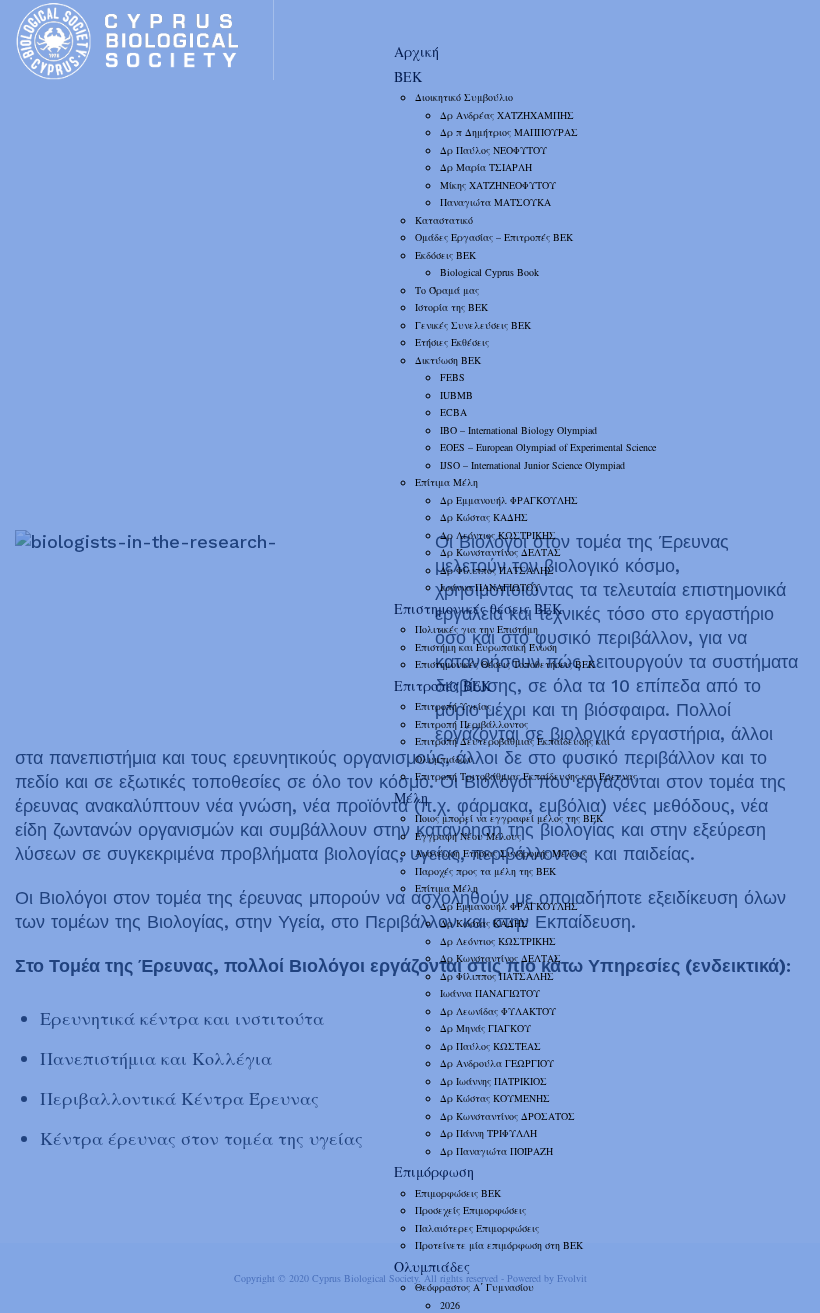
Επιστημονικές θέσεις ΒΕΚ (478, 608)
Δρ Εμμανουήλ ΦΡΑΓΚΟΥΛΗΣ (509, 500)
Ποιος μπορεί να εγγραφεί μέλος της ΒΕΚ (509, 818)
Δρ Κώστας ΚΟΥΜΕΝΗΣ (495, 1098)
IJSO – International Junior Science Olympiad (532, 465)
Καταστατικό (444, 220)
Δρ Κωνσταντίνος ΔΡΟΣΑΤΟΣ (507, 1116)
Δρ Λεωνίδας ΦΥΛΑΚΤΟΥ (498, 1011)
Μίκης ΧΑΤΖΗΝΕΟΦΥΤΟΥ (498, 185)
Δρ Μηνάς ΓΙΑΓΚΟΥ (485, 1028)
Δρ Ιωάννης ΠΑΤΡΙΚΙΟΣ (493, 1081)
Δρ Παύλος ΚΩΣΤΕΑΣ (490, 1046)
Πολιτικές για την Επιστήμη (476, 629)
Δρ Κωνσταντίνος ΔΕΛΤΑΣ (500, 552)
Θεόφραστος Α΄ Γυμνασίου (474, 1287)
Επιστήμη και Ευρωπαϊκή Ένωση (486, 647)
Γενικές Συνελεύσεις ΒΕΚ (473, 325)
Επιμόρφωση (434, 1171)
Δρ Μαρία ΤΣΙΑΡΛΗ (486, 167)
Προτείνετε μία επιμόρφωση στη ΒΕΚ (499, 1245)
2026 (450, 1305)
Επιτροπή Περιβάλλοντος (471, 724)
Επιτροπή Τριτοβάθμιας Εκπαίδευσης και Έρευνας (526, 776)
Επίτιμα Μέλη (446, 482)
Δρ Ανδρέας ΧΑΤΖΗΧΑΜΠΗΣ (507, 115)
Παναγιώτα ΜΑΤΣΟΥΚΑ (495, 202)
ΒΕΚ (408, 76)
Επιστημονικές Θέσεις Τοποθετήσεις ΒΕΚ (505, 664)
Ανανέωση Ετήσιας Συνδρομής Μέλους (501, 853)
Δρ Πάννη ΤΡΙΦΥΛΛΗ (488, 1133)
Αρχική (416, 51)
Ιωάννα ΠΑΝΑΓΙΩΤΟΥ (490, 587)
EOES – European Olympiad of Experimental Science (548, 447)
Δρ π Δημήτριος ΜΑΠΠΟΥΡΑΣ (509, 132)
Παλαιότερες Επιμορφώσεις (477, 1228)
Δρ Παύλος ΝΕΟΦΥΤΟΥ (493, 150)
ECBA (453, 412)
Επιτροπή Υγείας (453, 706)
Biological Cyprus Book (489, 272)
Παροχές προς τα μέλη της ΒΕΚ (485, 871)
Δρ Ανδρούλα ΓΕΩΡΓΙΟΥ (497, 1063)
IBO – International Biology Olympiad (518, 430)
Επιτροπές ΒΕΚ (442, 685)
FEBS (452, 377)
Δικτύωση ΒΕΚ (448, 360)
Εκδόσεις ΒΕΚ (445, 255)
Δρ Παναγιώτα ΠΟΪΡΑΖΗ (496, 1151)
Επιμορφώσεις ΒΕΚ (458, 1193)
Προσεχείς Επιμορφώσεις (470, 1210)
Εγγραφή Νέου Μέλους (468, 836)
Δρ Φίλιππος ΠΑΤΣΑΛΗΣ (497, 570)
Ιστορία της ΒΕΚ (451, 307)
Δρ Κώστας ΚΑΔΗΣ (484, 517)
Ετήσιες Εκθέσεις (452, 342)
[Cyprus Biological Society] (144, 40)
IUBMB (456, 395)
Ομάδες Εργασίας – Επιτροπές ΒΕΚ (494, 237)
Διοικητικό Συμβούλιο (464, 97)
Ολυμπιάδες (432, 1266)
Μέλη (411, 797)
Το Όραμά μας (447, 290)
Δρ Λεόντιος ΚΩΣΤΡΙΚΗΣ (498, 535)
